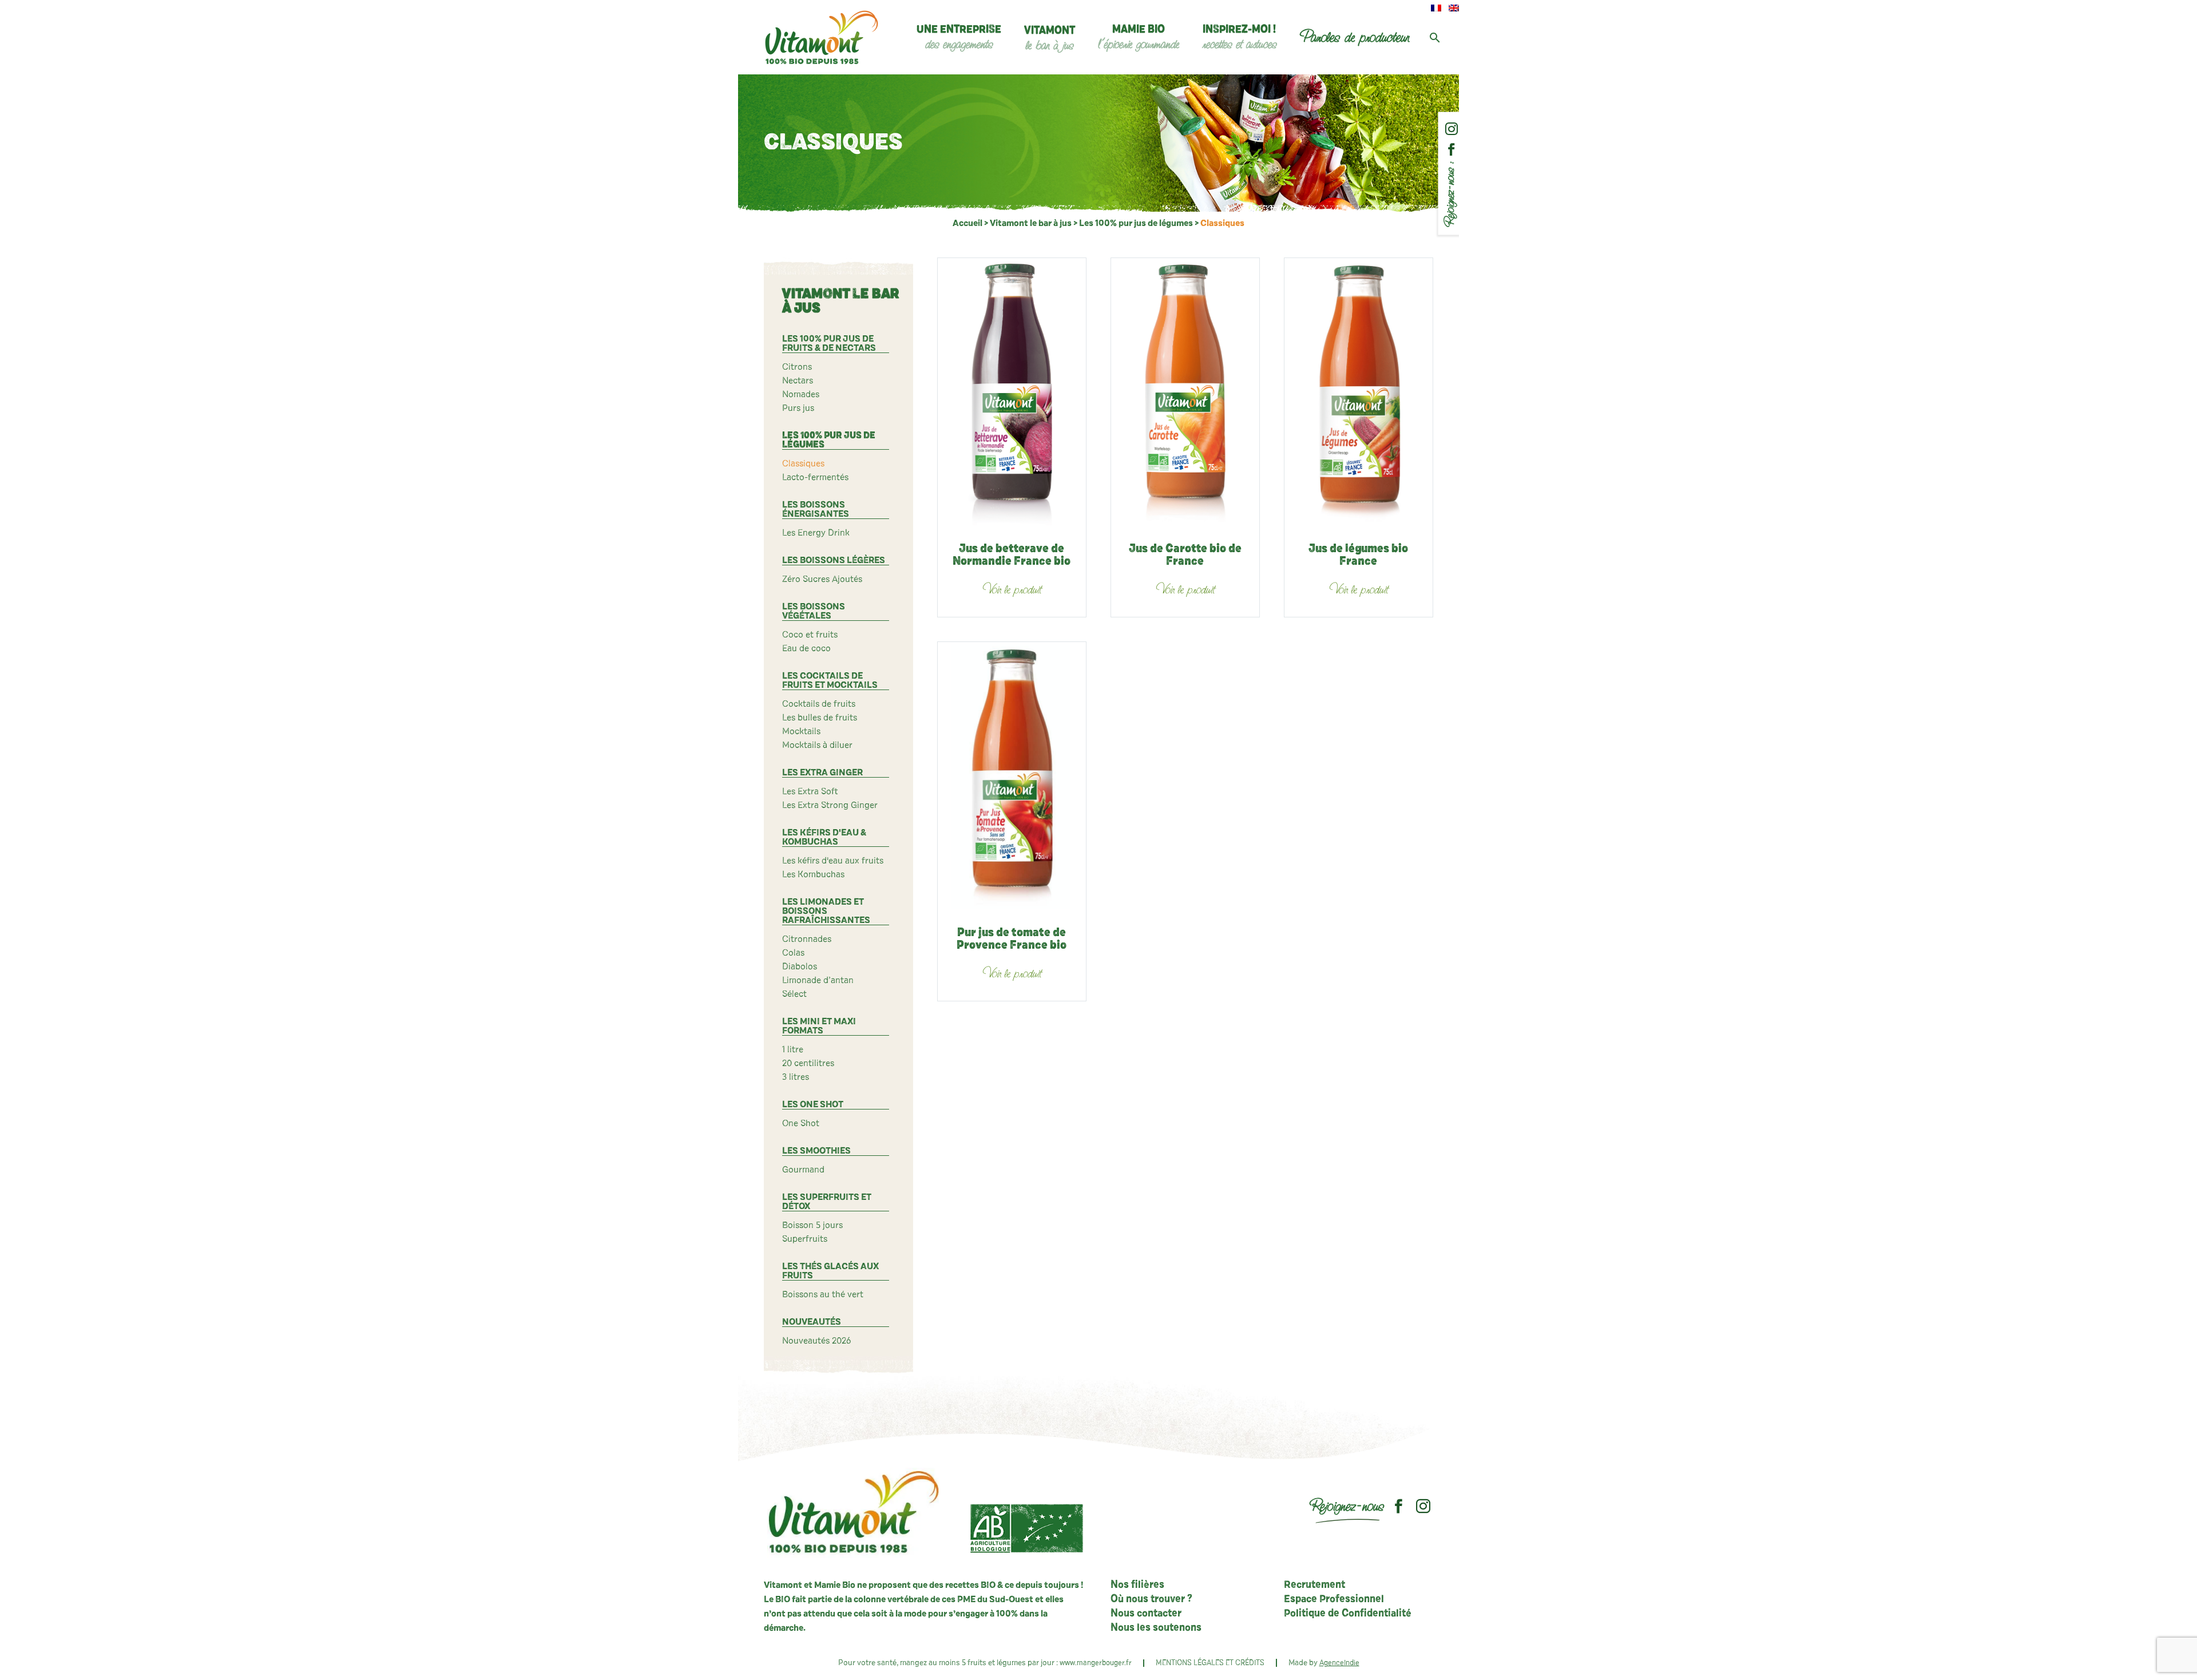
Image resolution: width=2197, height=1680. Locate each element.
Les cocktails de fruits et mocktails (830, 680)
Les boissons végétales (814, 611)
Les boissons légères (834, 560)
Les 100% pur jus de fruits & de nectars (829, 343)
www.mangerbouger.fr (1096, 1663)
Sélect (794, 994)
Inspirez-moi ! (1239, 38)
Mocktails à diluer (817, 745)
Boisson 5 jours (812, 1225)
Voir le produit (1012, 590)
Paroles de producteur (1354, 37)
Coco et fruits (810, 635)
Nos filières (1137, 1585)
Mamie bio (1139, 38)
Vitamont (1050, 39)
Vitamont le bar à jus (1031, 223)
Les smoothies (816, 1151)
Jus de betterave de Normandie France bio (1012, 555)
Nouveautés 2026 (816, 1341)
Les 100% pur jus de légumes (1136, 223)
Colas (793, 953)
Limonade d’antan (818, 980)
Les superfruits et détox (827, 1202)
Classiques (803, 463)
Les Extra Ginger (822, 772)
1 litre (793, 1049)
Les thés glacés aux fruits (830, 1271)
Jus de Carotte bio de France (1185, 555)
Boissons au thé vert (823, 1294)
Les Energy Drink (816, 533)
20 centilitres (808, 1063)
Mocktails (801, 731)
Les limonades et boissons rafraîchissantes (826, 911)
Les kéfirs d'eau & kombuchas (824, 837)
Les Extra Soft (810, 791)
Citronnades (807, 939)
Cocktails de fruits (819, 704)
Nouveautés (812, 1322)
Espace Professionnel (1334, 1599)
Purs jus (798, 408)
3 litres (796, 1077)
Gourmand (803, 1170)
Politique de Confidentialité (1348, 1614)
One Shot (801, 1123)
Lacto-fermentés (815, 477)
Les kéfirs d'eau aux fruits (833, 861)
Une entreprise (959, 38)
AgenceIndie (1339, 1663)
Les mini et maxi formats (819, 1026)
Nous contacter (1146, 1614)
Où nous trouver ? (1151, 1599)
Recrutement (1314, 1585)
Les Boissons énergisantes (816, 509)
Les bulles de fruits (820, 718)
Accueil (967, 223)
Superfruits (805, 1239)
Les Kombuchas (813, 874)
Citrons (797, 367)
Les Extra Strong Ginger (830, 805)
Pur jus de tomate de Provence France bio (1012, 939)
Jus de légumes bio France (1358, 555)
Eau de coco (806, 648)
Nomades (801, 394)
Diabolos (800, 966)
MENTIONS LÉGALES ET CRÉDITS (1210, 1663)
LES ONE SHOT (813, 1104)
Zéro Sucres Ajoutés (822, 579)
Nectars (798, 381)
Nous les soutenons (1156, 1628)
